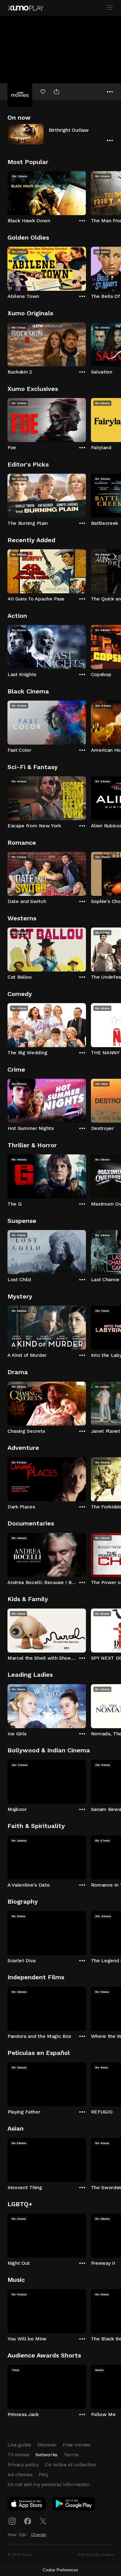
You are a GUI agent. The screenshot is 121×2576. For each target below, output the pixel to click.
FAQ (43, 2474)
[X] (43, 2521)
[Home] (25, 8)
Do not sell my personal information (49, 2484)
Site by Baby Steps (96, 2555)
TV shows (18, 2455)
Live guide (19, 2445)
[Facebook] (28, 2521)
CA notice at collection (71, 2465)
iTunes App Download (27, 2505)
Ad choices (20, 2474)
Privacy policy (23, 2465)
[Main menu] (110, 8)
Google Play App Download (74, 2505)
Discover (47, 2445)
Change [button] (39, 2534)
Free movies (76, 2445)
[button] (60, 134)
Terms (71, 2455)
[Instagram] (12, 2521)
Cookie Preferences (60, 2570)
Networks (46, 2455)
